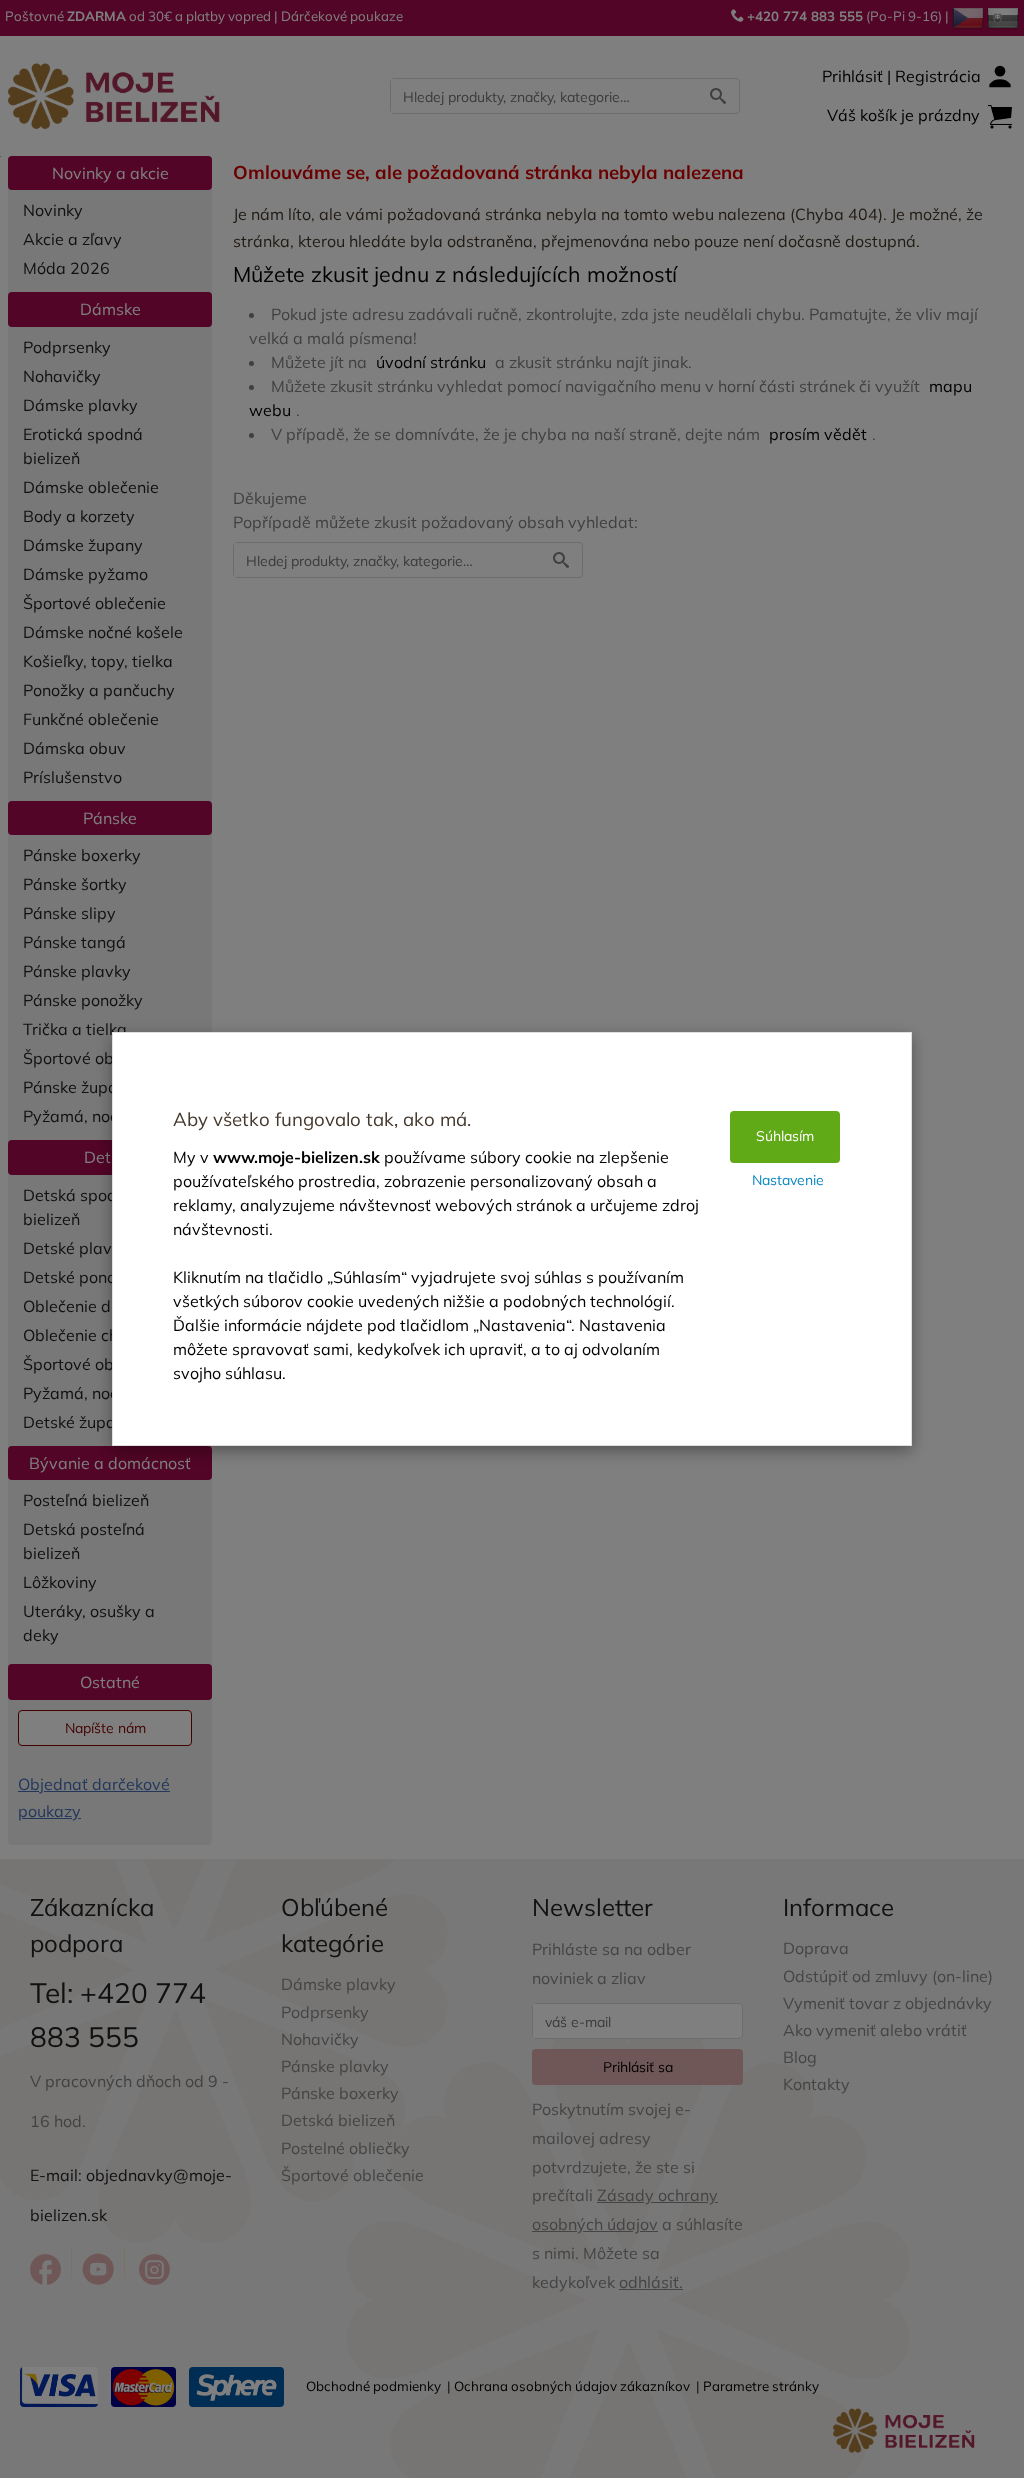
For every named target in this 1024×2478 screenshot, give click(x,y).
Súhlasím (785, 1136)
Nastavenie (788, 1180)
